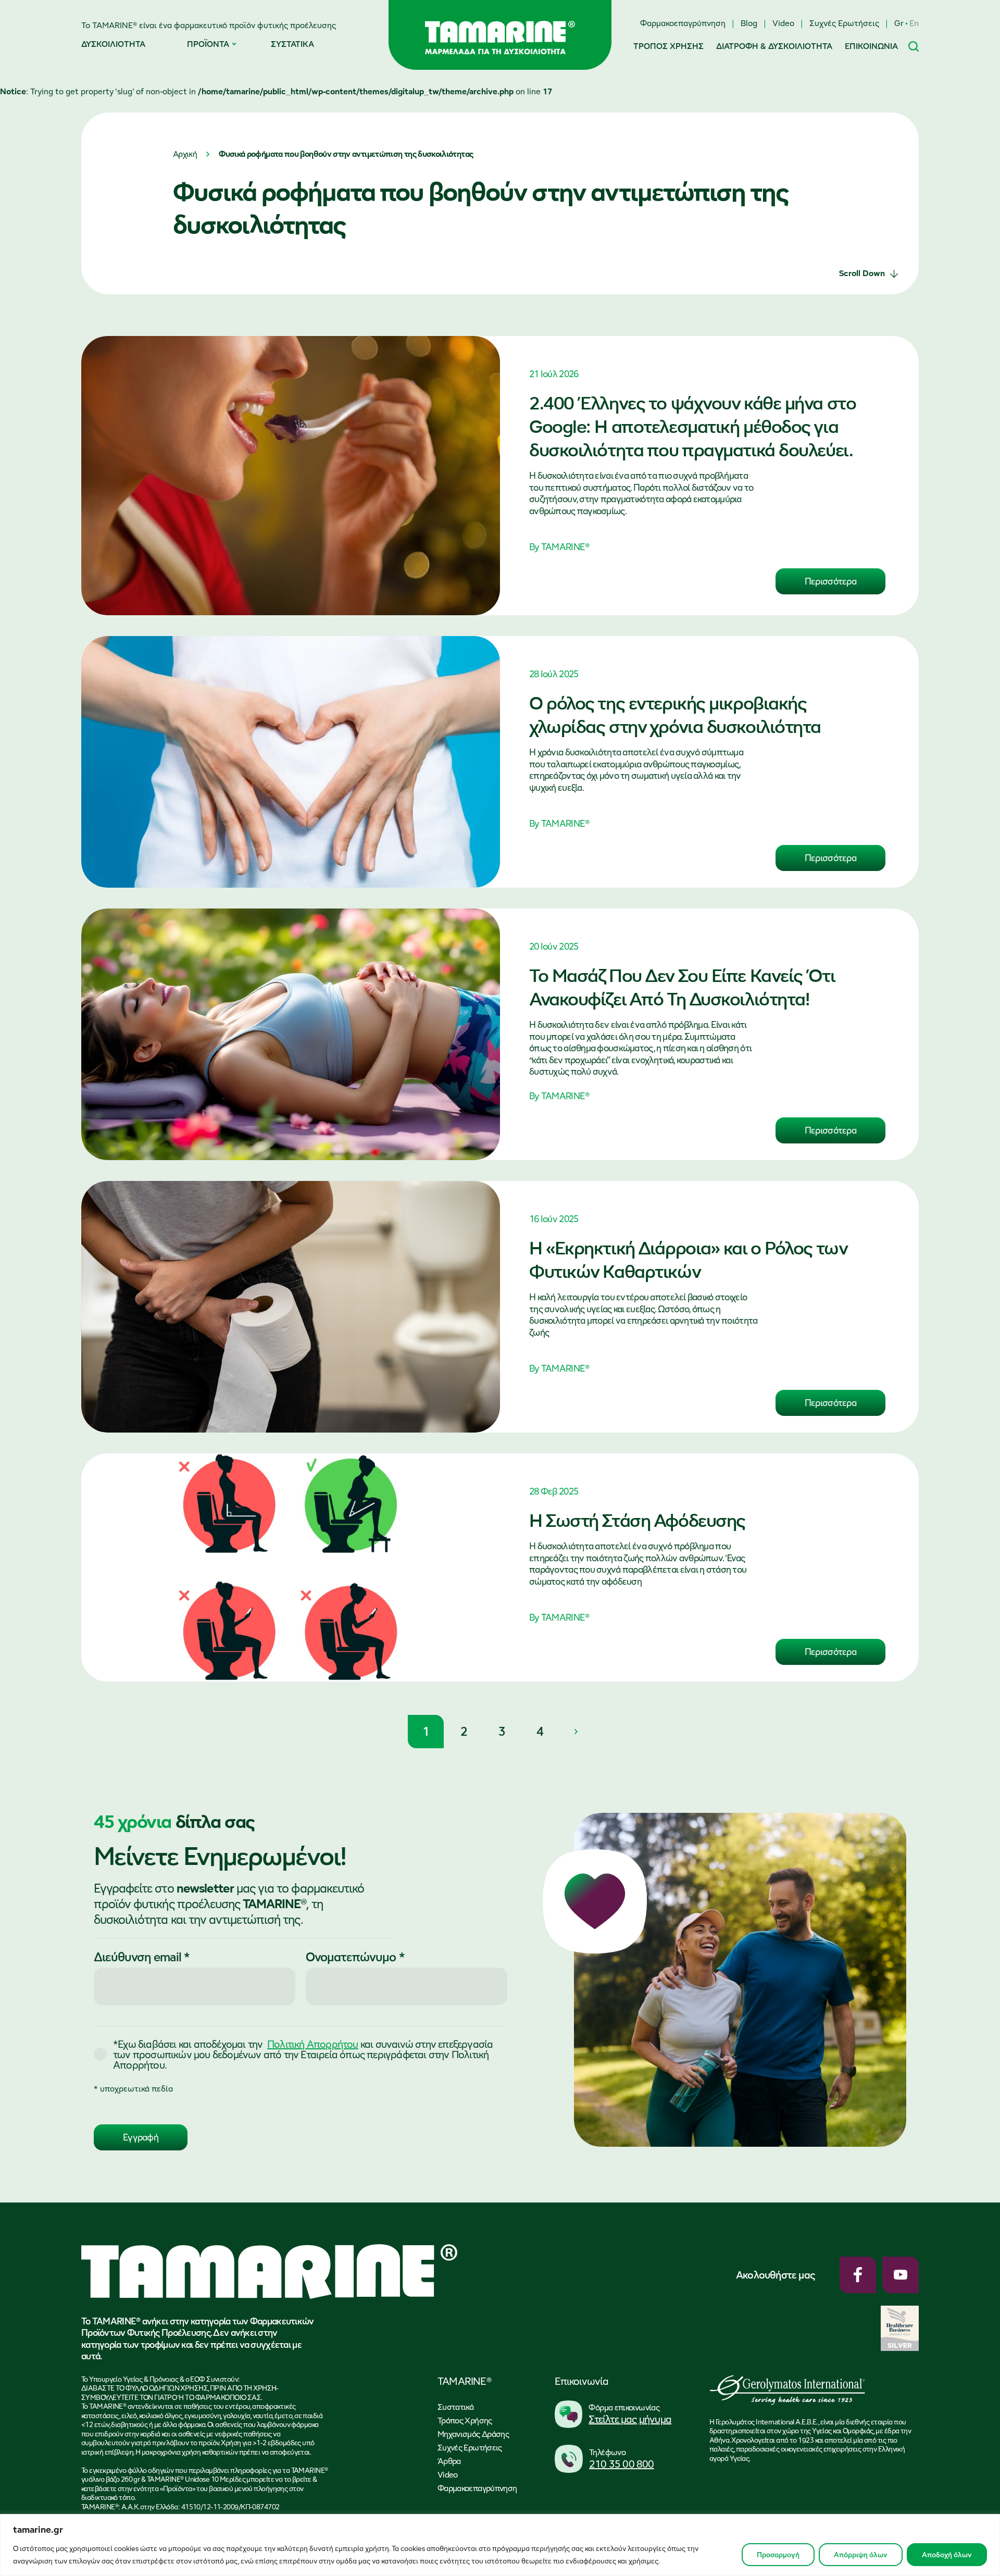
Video (783, 23)
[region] (500, 2545)
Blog (749, 23)
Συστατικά (455, 2407)
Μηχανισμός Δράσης (473, 2434)
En (914, 23)
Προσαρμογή (778, 2555)
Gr (899, 23)
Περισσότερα (830, 581)
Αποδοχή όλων (947, 2555)
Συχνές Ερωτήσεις (844, 23)
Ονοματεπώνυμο (355, 1957)
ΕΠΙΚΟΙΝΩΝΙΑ (871, 46)
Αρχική (185, 154)
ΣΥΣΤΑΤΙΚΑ (292, 44)
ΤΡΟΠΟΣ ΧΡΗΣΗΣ (668, 46)
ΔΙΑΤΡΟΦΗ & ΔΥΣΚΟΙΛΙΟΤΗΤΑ (774, 46)
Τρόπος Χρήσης (465, 2421)
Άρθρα (449, 2461)
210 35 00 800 (622, 2464)
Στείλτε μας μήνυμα (630, 2419)
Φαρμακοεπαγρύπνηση (683, 23)
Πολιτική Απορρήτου (313, 2044)
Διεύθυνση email (142, 1957)
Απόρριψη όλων (861, 2555)
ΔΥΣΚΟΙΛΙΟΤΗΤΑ (113, 44)
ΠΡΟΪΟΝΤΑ (208, 44)
